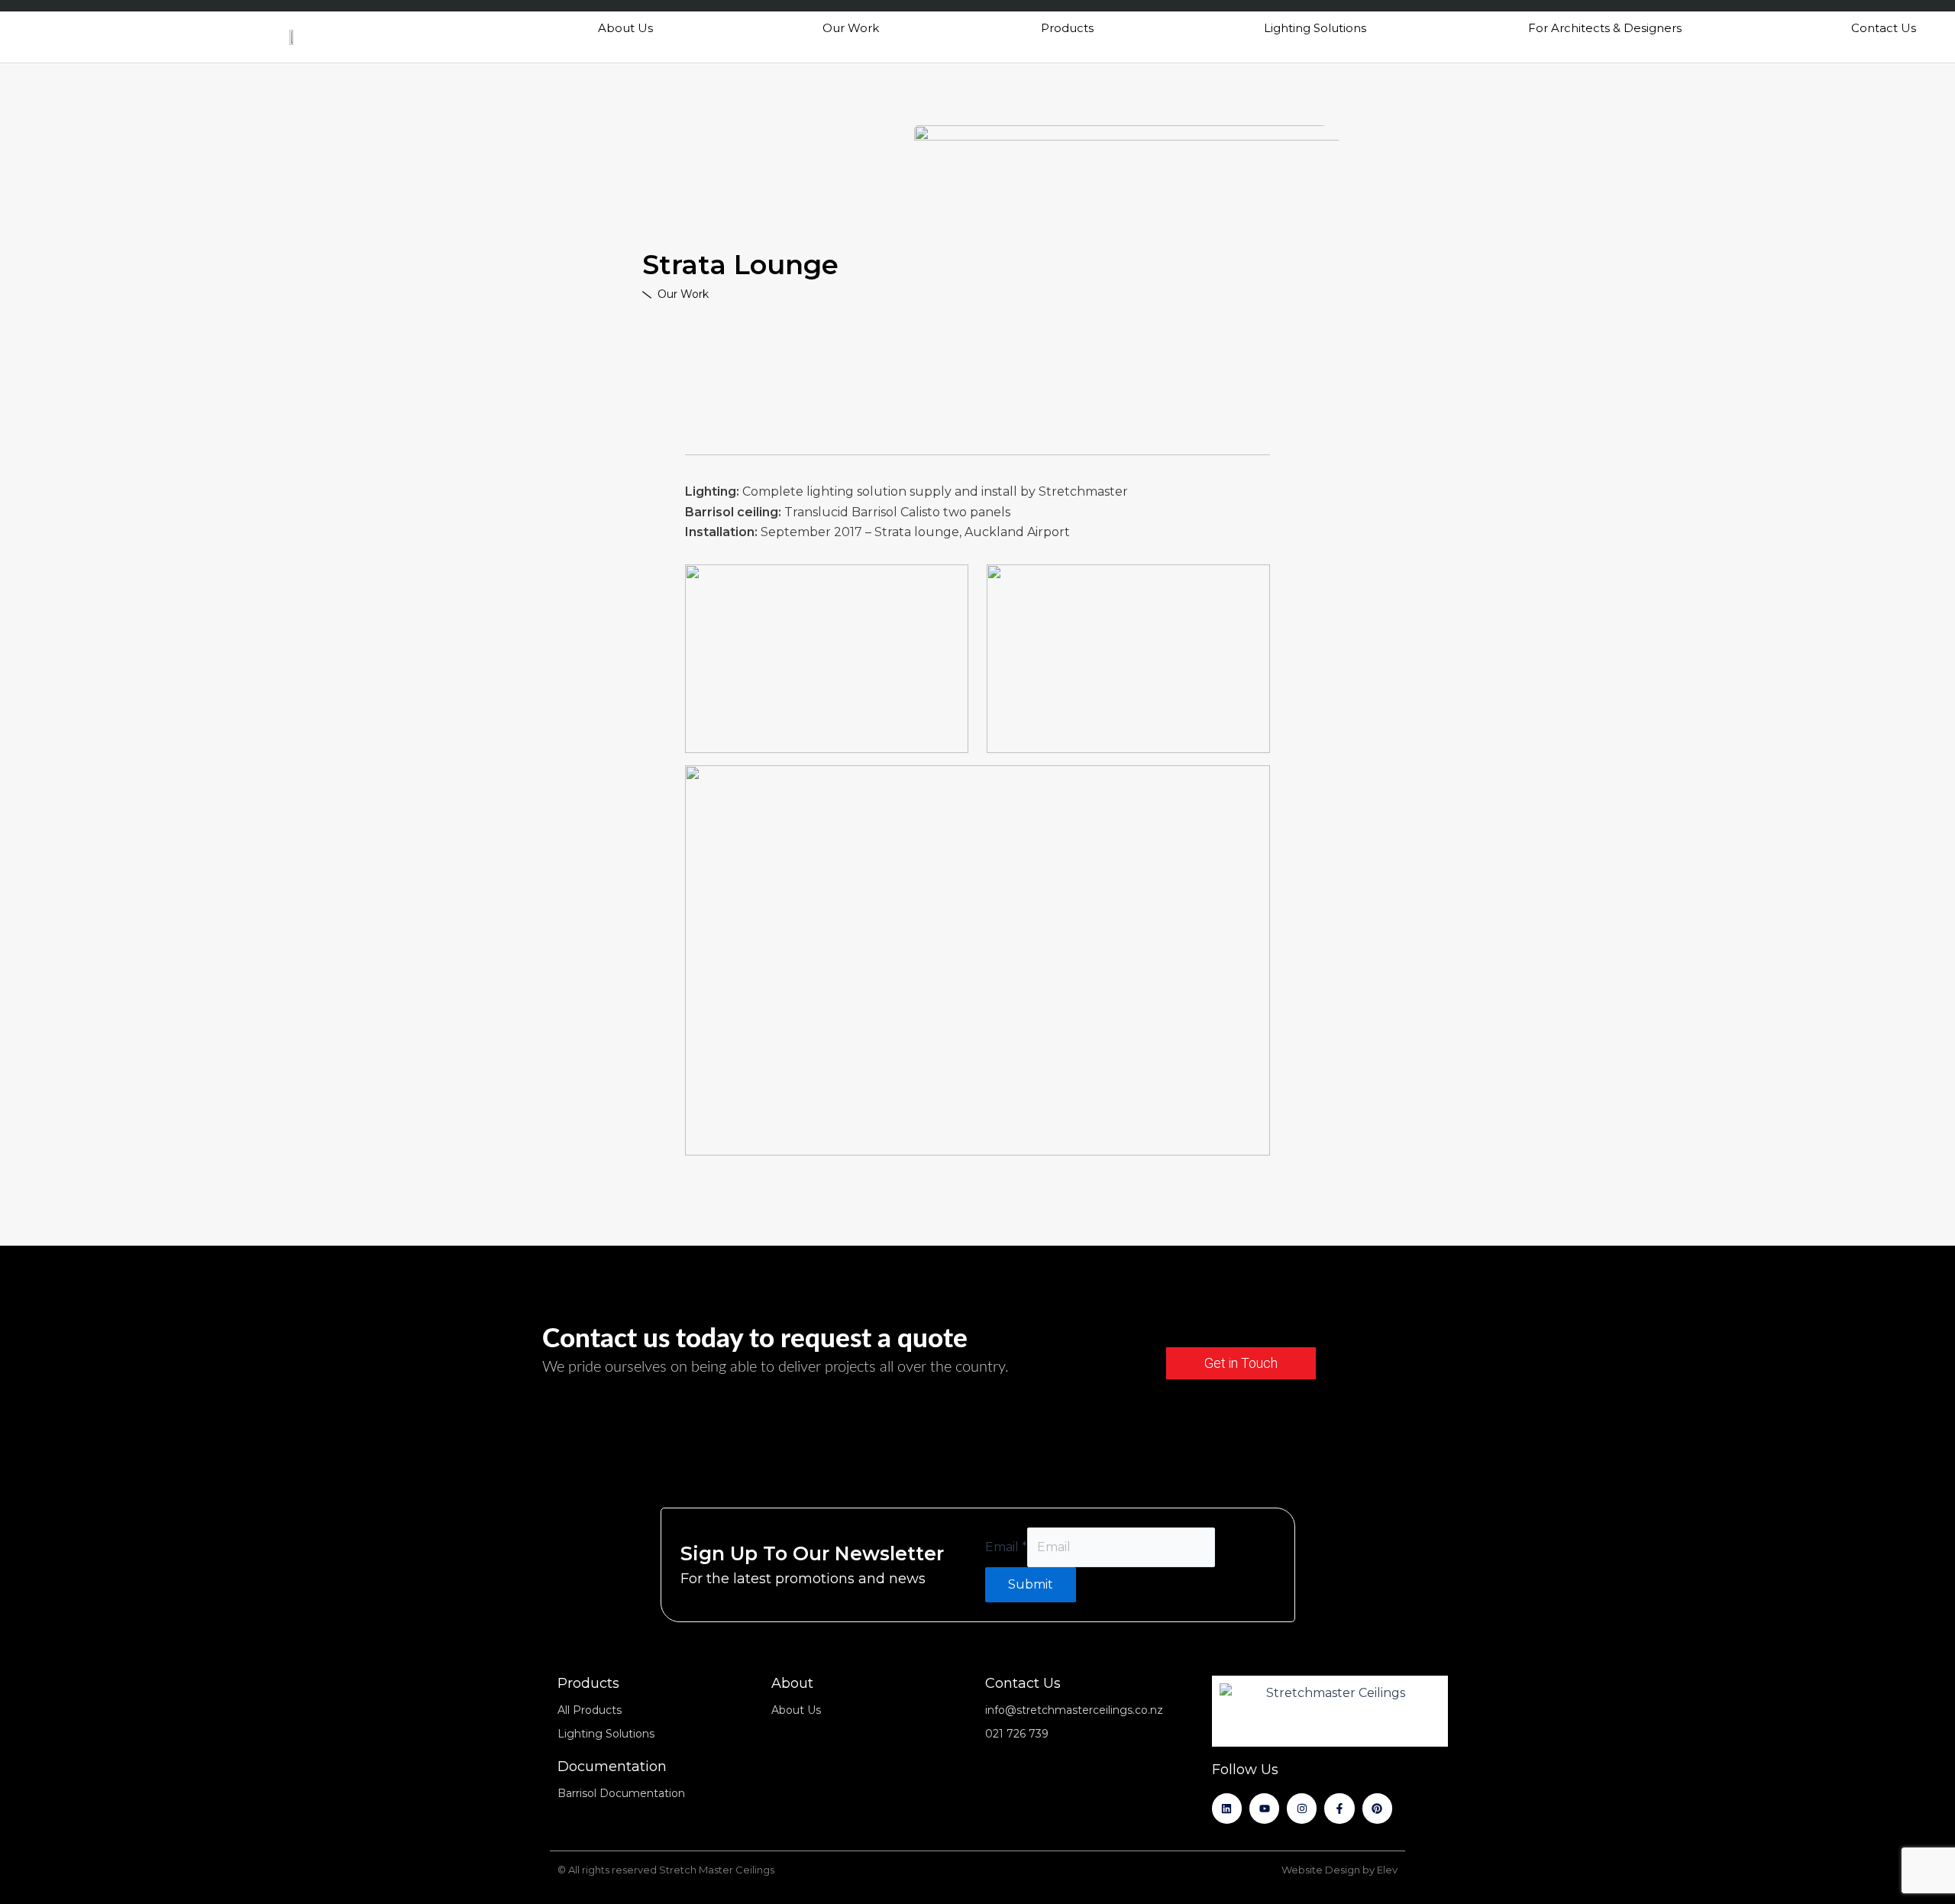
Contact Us (1884, 28)
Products (1067, 28)
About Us (625, 28)
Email (1006, 1547)
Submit (1031, 1584)
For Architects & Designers (1605, 28)
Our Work (851, 28)
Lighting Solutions (1315, 28)
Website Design (1321, 1870)
